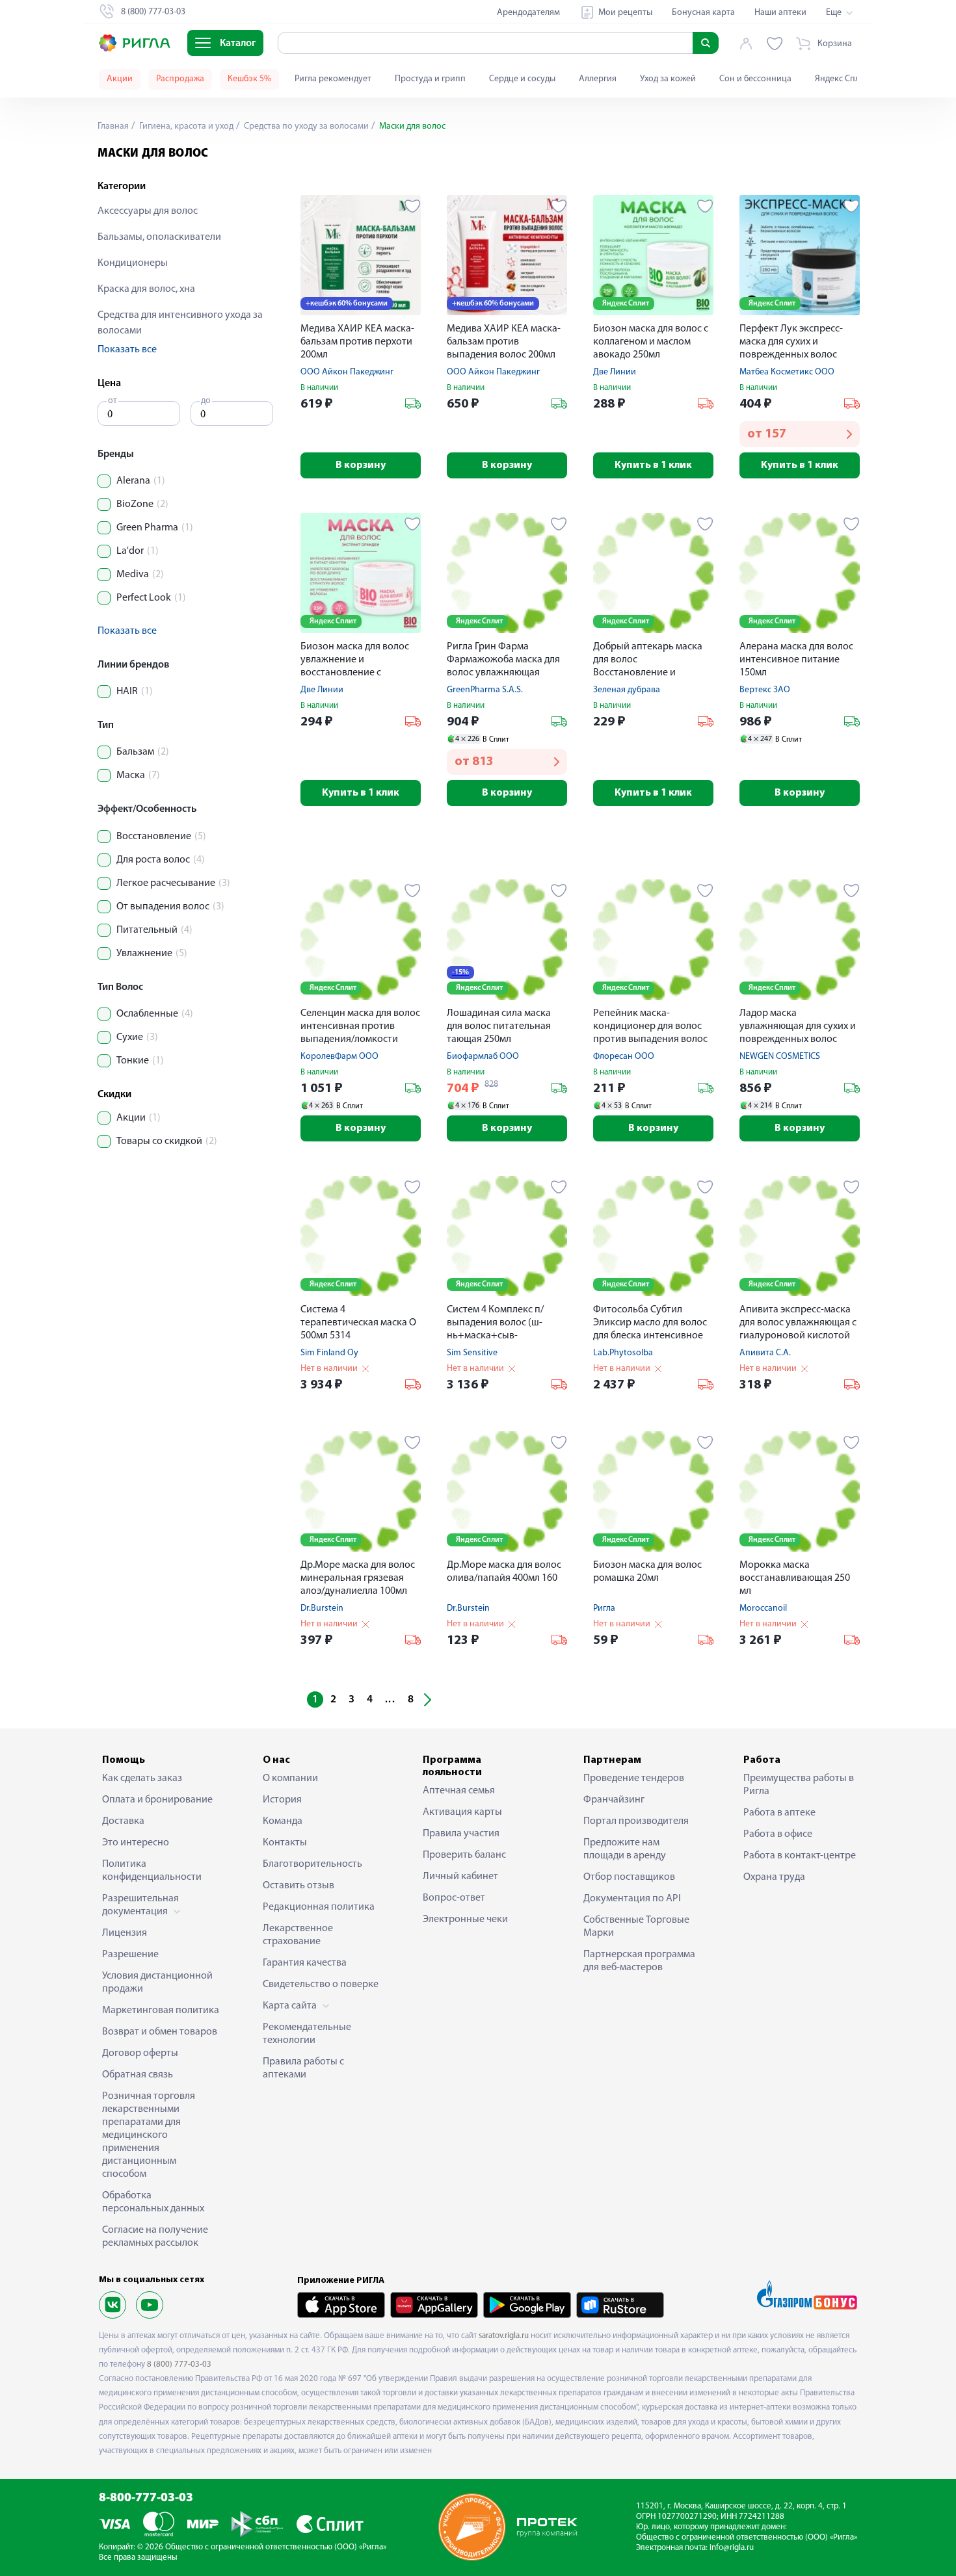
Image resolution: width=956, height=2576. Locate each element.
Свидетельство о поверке (321, 1984)
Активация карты (462, 1812)
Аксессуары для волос (148, 211)
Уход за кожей (668, 79)
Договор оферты (140, 2053)
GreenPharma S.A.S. (485, 690)
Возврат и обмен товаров (160, 2032)
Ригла (604, 1608)
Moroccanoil (763, 1608)
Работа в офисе (778, 1834)
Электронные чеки (465, 1919)
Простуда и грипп (430, 79)
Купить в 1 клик (653, 465)
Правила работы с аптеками (303, 2068)
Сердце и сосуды (522, 79)
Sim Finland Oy (329, 1353)
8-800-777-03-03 (146, 2498)
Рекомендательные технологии (307, 2034)
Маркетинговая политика (161, 2010)
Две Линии (615, 372)
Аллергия (598, 79)
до (206, 401)
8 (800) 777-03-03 (179, 2364)
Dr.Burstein (322, 1608)
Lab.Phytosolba (623, 1353)
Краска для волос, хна (146, 289)
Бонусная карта (703, 13)
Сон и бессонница (755, 79)
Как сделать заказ (142, 1778)
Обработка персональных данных (153, 2202)
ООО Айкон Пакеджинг (347, 372)
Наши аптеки (780, 13)
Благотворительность (312, 1864)
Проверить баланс (464, 1855)
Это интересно (136, 1843)
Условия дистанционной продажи (157, 1983)
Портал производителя (636, 1821)
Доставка (123, 1821)
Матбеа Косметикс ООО (787, 372)
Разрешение (130, 1955)
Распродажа (180, 79)
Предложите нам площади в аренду (625, 1849)
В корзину (361, 465)
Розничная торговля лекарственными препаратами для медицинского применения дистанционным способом (149, 2135)
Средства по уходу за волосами (305, 126)
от (113, 401)
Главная (113, 126)
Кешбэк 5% (249, 79)
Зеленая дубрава (627, 690)
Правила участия (461, 1834)
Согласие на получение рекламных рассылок (155, 2237)
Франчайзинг (614, 1800)
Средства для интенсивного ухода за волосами (180, 323)
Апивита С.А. (765, 1353)
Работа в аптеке (779, 1813)
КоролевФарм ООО (339, 1057)
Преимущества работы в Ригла (799, 1785)
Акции (120, 79)
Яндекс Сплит (842, 79)
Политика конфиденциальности (152, 1871)
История (282, 1800)
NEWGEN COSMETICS (780, 1057)
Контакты (285, 1843)
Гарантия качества (305, 1963)
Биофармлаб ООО (483, 1057)
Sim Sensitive (472, 1353)
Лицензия (125, 1933)
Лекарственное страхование (298, 1935)
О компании (290, 1778)
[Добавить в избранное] (413, 206)
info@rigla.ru (732, 2548)
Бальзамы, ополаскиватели (159, 237)
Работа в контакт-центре (800, 1856)
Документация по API (632, 1899)
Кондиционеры (133, 263)
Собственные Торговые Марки (636, 1927)
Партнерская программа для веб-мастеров (639, 1961)
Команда (283, 1821)
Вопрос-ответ (454, 1898)
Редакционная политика (319, 1907)
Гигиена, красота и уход (185, 126)
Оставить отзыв (299, 1886)
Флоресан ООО (624, 1057)
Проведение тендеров (634, 1778)
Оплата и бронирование (157, 1800)
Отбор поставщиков (629, 1877)
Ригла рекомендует (333, 79)
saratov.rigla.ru (504, 2336)
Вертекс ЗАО (765, 690)
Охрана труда (774, 1877)
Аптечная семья (459, 1791)
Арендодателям (528, 13)
